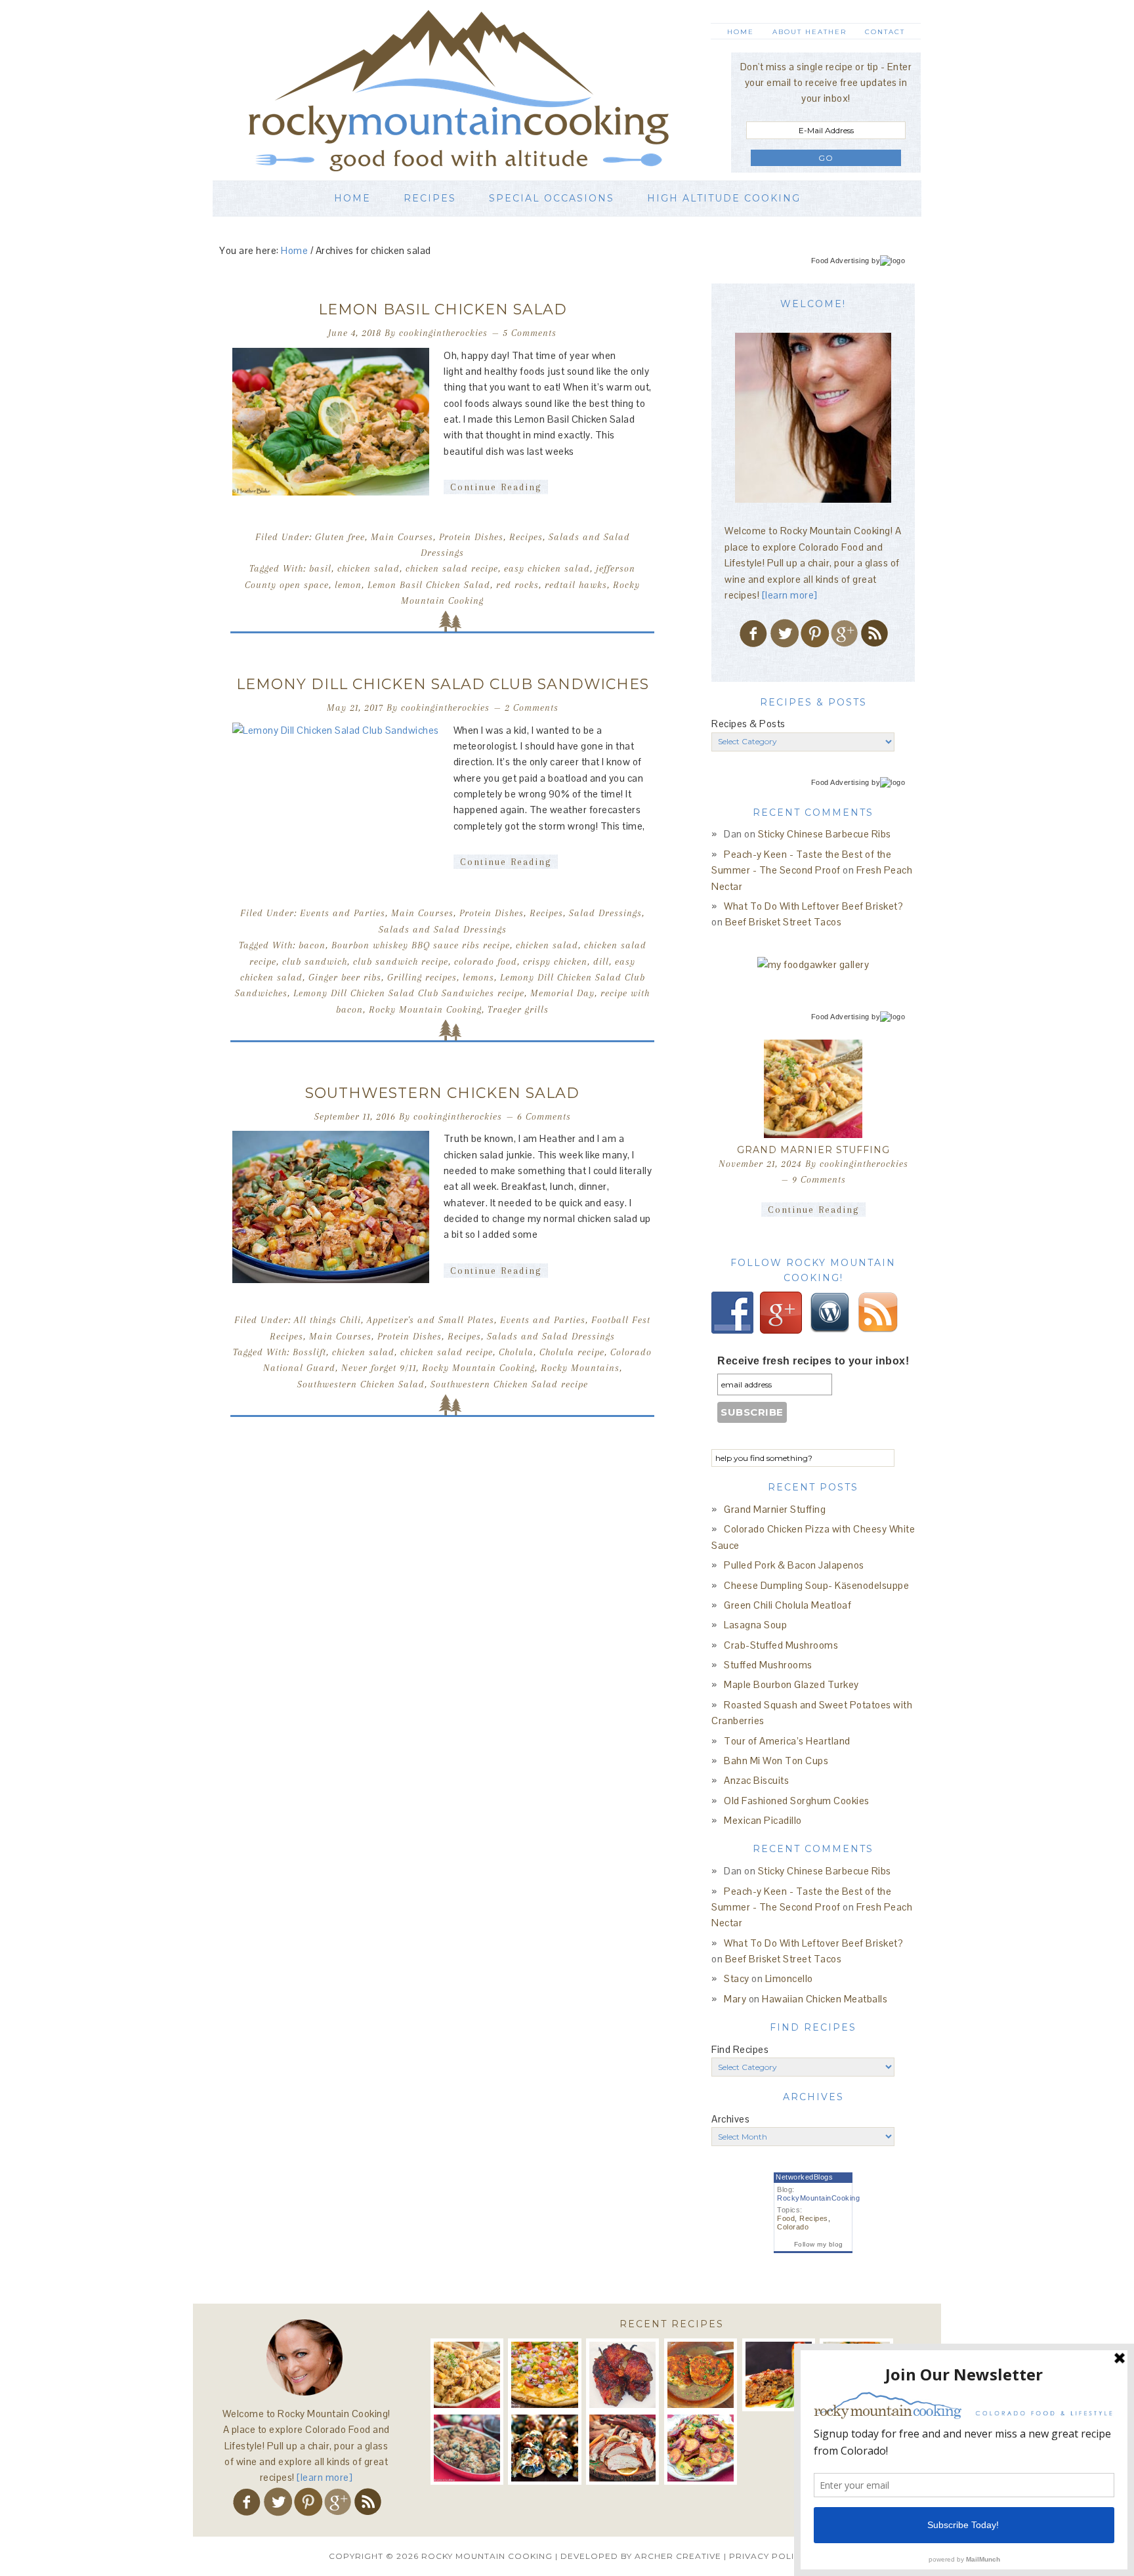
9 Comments (819, 1179)
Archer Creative (678, 2556)
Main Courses (402, 537)
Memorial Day (562, 993)
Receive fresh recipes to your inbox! (813, 1361)
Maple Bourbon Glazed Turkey (791, 1684)
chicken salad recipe (452, 568)
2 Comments (532, 707)
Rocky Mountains (580, 1368)
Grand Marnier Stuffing (813, 1150)
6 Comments (544, 1116)
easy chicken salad (547, 568)
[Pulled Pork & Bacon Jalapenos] (622, 2375)
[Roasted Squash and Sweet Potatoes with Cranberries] (701, 2448)
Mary (735, 1999)
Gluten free (340, 537)
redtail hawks (576, 585)
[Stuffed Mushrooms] (544, 2448)
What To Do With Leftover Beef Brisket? (813, 906)
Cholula (516, 1352)
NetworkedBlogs (804, 2177)
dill (601, 961)
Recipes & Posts (748, 724)
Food (786, 2218)
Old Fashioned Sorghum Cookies (797, 1801)
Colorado (793, 2227)
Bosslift (309, 1352)
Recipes (526, 537)
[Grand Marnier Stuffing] (813, 1089)
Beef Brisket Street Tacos (784, 922)
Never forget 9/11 (379, 1368)
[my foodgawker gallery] (813, 964)
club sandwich (315, 961)
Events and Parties (343, 913)
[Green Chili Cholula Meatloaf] (779, 2375)
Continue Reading (496, 487)
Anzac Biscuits (756, 1780)
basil (320, 568)
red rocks (517, 585)
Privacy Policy (767, 2556)
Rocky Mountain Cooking (478, 90)
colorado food (486, 961)
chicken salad (368, 568)
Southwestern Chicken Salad (442, 1093)
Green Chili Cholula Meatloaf (787, 1605)
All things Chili (327, 1320)
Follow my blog (819, 2244)
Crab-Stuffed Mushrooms (781, 1645)
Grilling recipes (422, 977)
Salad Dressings (605, 913)
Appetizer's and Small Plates (430, 1320)
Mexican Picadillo (763, 1820)
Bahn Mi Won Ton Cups (776, 1761)
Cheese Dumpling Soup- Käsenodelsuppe (816, 1585)
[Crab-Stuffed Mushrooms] (467, 2448)
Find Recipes (740, 2049)
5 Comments (530, 333)
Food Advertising (840, 261)
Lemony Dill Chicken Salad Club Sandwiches (443, 684)
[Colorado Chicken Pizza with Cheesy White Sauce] (544, 2375)
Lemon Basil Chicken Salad (443, 309)
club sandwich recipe (401, 961)
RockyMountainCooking (818, 2198)
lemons (478, 977)
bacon (312, 945)
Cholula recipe (572, 1352)
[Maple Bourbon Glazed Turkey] (622, 2448)
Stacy (737, 1978)
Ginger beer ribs (345, 977)
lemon (348, 585)
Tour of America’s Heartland (787, 1741)
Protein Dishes (471, 537)
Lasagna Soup (755, 1625)
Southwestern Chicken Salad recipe (509, 1384)
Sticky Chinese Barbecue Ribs (825, 834)
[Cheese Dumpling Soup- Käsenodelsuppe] (701, 2375)
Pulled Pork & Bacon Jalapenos (794, 1565)
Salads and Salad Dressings (443, 929)
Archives (730, 2119)
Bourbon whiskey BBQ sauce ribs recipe (421, 945)
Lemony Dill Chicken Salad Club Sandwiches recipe (409, 993)
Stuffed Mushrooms (768, 1665)
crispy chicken (555, 961)
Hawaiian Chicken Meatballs (825, 1999)
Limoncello (789, 1978)
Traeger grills (518, 1009)
